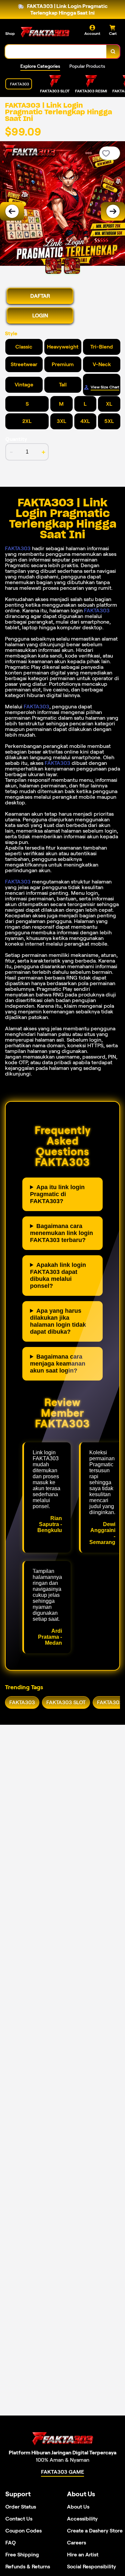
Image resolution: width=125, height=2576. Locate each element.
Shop (10, 33)
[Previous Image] (12, 211)
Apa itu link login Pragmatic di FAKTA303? (57, 1194)
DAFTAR (40, 296)
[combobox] (56, 52)
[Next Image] (113, 211)
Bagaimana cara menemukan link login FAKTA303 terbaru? (61, 1233)
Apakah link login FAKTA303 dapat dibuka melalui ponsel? (58, 1275)
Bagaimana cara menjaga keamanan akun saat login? (58, 1364)
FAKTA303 (18, 548)
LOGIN (40, 315)
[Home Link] (45, 33)
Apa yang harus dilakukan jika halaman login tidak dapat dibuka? (58, 1321)
